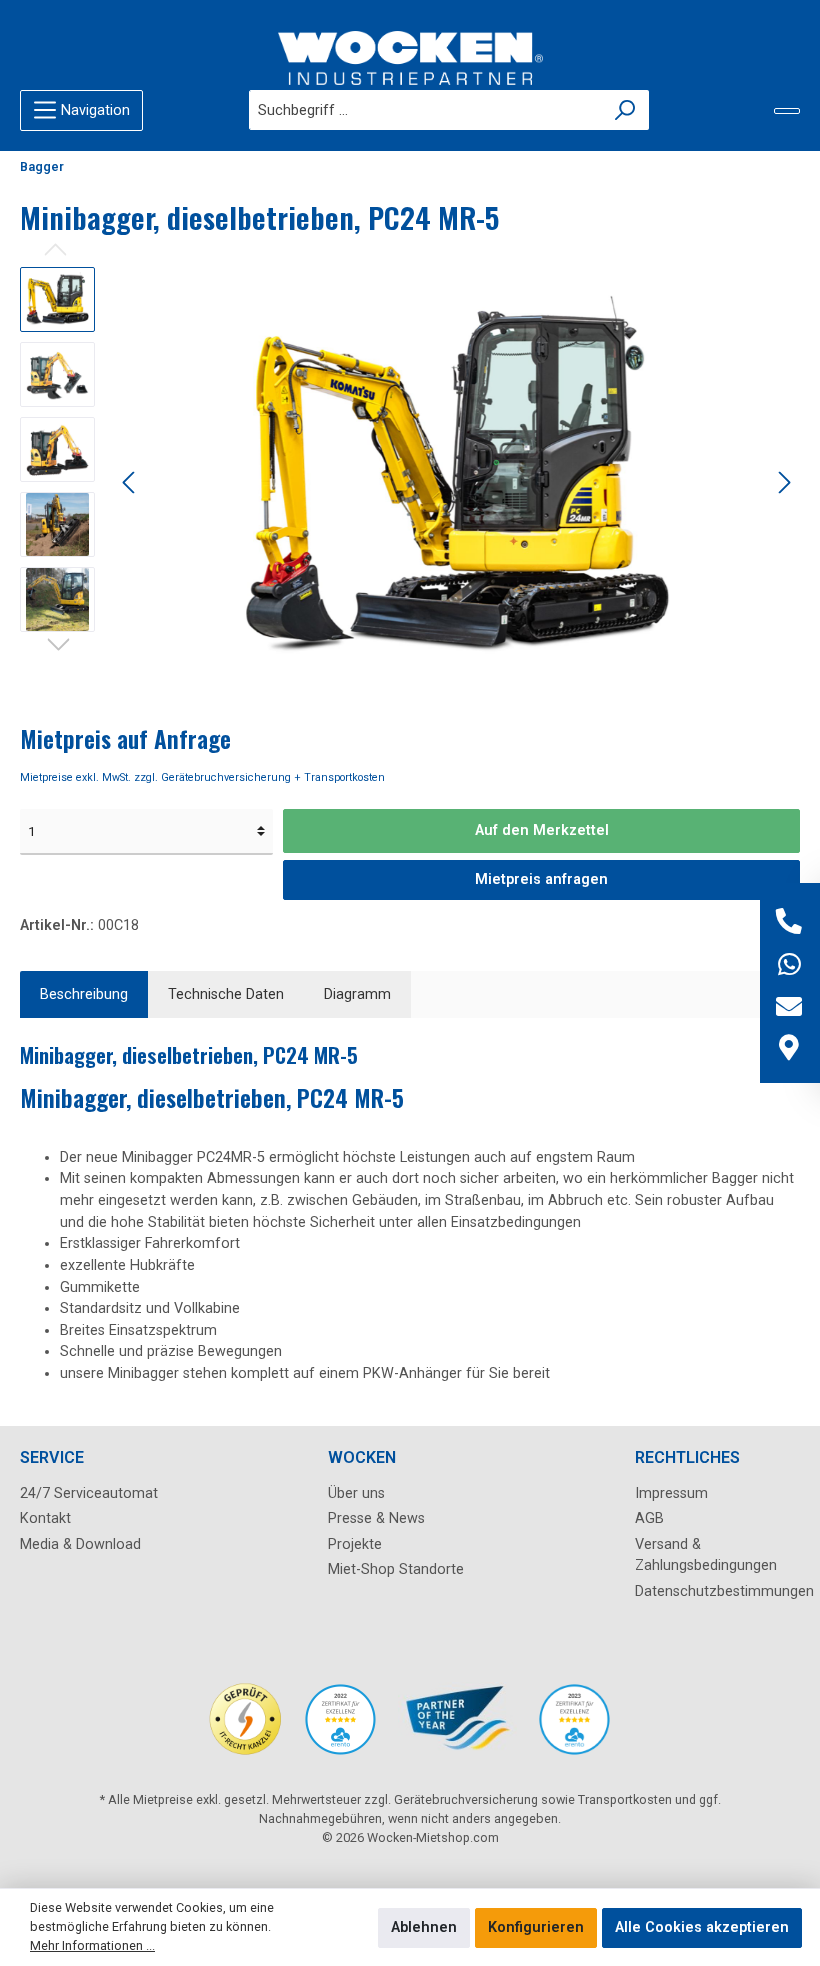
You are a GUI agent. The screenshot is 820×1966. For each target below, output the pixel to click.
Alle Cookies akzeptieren (702, 1927)
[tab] (84, 995)
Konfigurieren (536, 1927)
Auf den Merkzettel (542, 830)
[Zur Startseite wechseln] (410, 58)
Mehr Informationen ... (92, 1945)
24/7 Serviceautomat (89, 1493)
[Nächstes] (784, 482)
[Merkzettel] (787, 111)
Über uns (356, 1493)
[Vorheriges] (130, 482)
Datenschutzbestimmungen (724, 1591)
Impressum (671, 1493)
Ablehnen (424, 1927)
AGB (649, 1518)
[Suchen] (625, 110)
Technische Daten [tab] (226, 994)
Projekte (355, 1544)
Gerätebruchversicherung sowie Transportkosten (533, 1799)
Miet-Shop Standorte (396, 1569)
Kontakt (45, 1518)
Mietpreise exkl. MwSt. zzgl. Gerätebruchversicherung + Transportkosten (202, 777)
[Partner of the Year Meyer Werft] (457, 1729)
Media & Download (80, 1544)
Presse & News (376, 1518)
